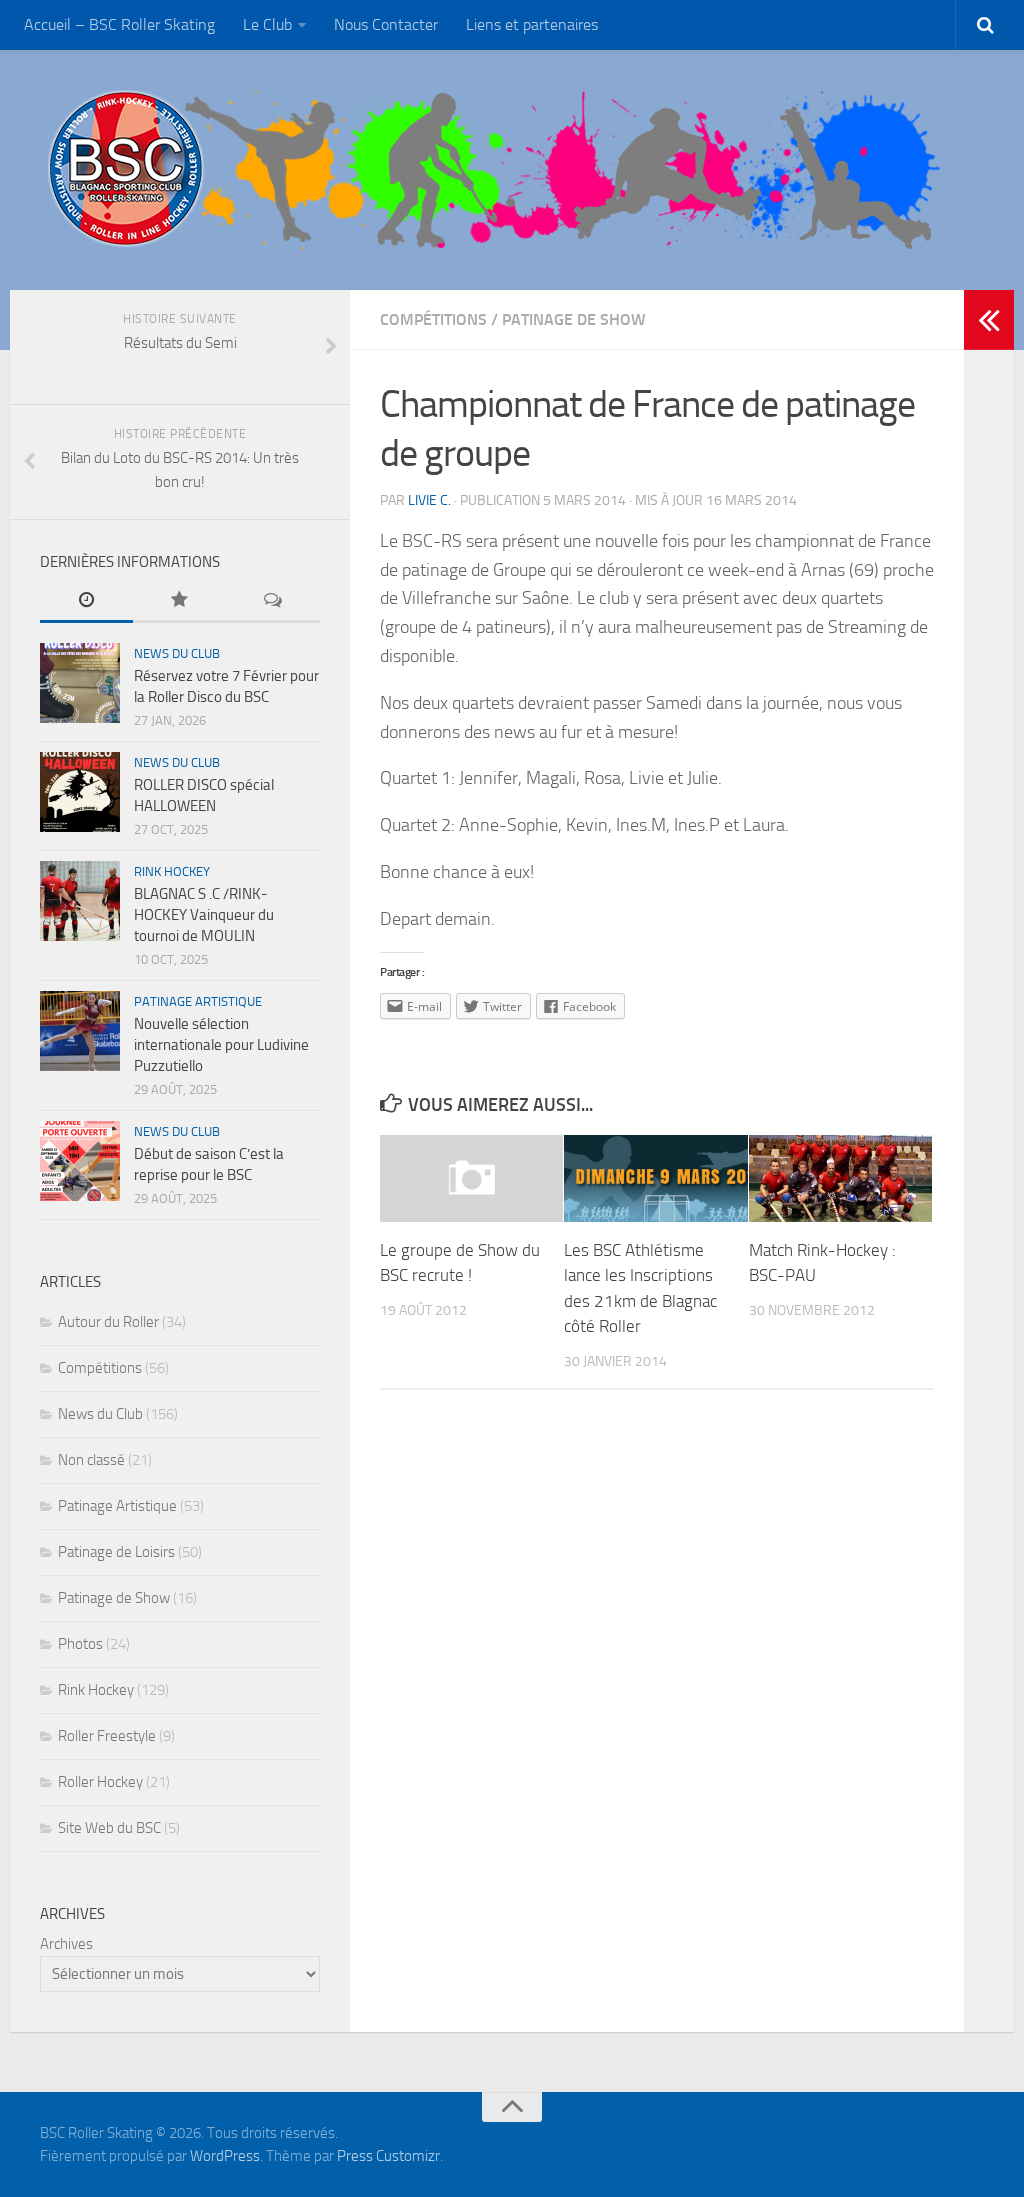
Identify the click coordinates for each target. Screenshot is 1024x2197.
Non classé (91, 1460)
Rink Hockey (172, 871)
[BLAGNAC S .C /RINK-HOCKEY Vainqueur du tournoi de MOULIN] (80, 901)
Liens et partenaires (532, 24)
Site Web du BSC (109, 1828)
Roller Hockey (100, 1782)
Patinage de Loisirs (116, 1552)
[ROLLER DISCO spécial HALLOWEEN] (80, 792)
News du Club (177, 653)
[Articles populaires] (179, 601)
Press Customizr (388, 2156)
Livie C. (429, 500)
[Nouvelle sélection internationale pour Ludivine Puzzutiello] (80, 1031)
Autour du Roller (108, 1322)
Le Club (267, 24)
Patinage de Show (574, 319)
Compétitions (433, 319)
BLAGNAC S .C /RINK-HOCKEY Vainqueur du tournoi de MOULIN (204, 915)
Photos (80, 1644)
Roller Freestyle (107, 1736)
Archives (66, 1944)
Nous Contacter (386, 24)
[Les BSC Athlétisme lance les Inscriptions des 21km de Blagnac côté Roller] (655, 1178)
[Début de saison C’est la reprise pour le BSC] (80, 1161)
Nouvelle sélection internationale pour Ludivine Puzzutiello (221, 1045)
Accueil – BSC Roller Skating (119, 24)
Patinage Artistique (198, 1001)
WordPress (225, 2156)
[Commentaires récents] (273, 601)
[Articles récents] (86, 601)
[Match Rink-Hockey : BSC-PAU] (840, 1178)
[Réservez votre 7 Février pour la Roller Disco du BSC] (80, 683)
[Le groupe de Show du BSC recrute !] (471, 1178)
